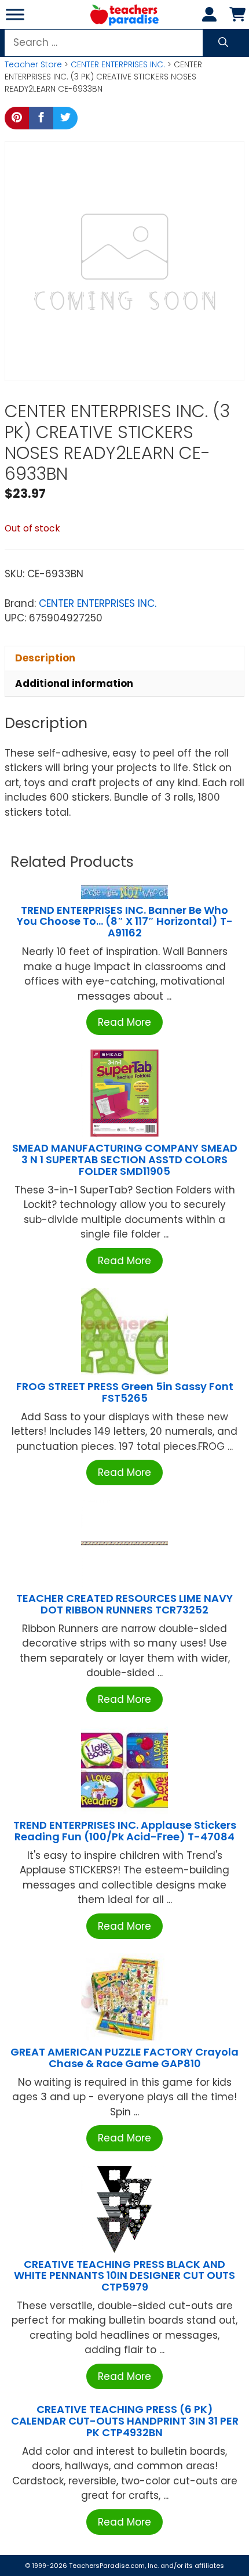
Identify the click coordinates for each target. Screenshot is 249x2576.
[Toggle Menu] (15, 14)
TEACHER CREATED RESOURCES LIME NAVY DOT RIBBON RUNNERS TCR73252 (124, 1604)
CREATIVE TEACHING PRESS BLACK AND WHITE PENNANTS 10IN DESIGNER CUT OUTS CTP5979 (124, 2276)
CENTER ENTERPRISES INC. (118, 64)
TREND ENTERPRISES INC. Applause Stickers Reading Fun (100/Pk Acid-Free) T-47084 (125, 1831)
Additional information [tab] (74, 683)
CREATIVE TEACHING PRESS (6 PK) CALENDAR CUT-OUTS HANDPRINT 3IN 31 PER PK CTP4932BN (125, 2421)
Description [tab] (45, 658)
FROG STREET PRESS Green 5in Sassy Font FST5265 (125, 1392)
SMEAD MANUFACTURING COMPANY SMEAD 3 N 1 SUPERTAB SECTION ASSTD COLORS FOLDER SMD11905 (125, 1159)
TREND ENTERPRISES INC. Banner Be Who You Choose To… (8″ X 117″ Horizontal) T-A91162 (125, 922)
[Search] (223, 43)
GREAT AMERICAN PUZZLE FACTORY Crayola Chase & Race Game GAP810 (124, 2058)
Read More (124, 1022)
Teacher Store (33, 64)
